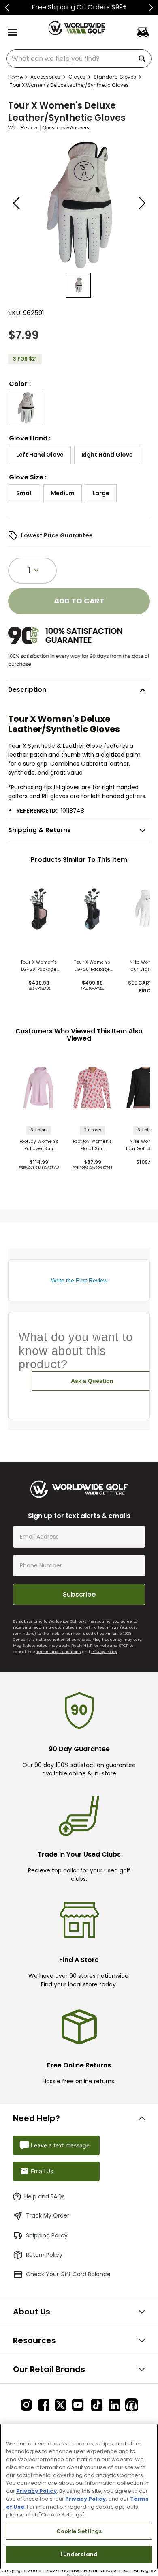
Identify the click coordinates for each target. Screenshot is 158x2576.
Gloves (77, 77)
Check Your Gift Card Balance (68, 2274)
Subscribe (79, 1594)
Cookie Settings (79, 2531)
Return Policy (44, 2255)
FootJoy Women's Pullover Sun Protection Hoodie (39, 1145)
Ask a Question (92, 1381)
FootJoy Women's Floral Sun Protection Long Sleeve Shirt (93, 1145)
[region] (79, 2497)
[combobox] (79, 59)
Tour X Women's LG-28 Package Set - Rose (39, 966)
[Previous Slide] (7, 8)
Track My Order (48, 2215)
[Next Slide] (151, 8)
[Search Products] (143, 59)
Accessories (45, 77)
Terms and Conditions (59, 1652)
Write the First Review (79, 1280)
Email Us (42, 2171)
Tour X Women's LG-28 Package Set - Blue (92, 966)
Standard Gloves (115, 77)
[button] (26, 408)
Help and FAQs (45, 2196)
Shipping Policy (47, 2235)
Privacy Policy (104, 1652)
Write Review (23, 128)
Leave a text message (60, 2145)
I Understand (79, 2554)
